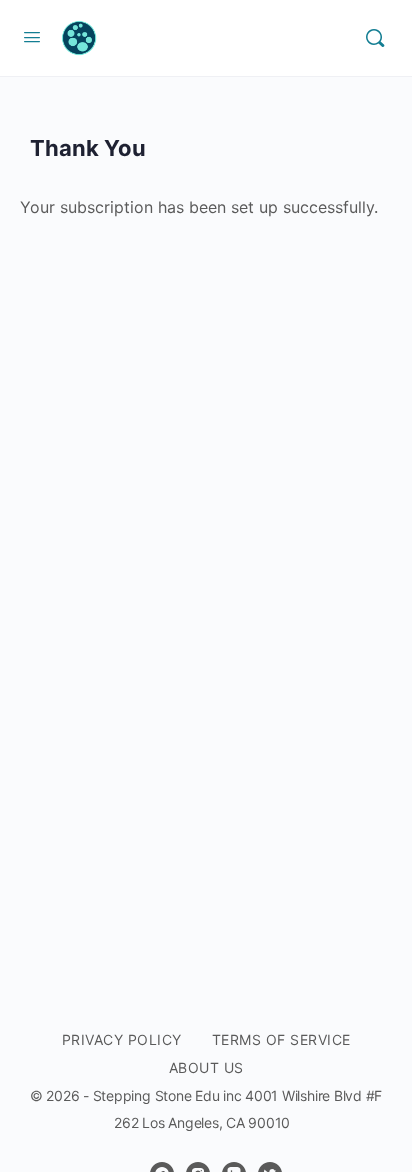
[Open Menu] (32, 36)
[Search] (375, 38)
